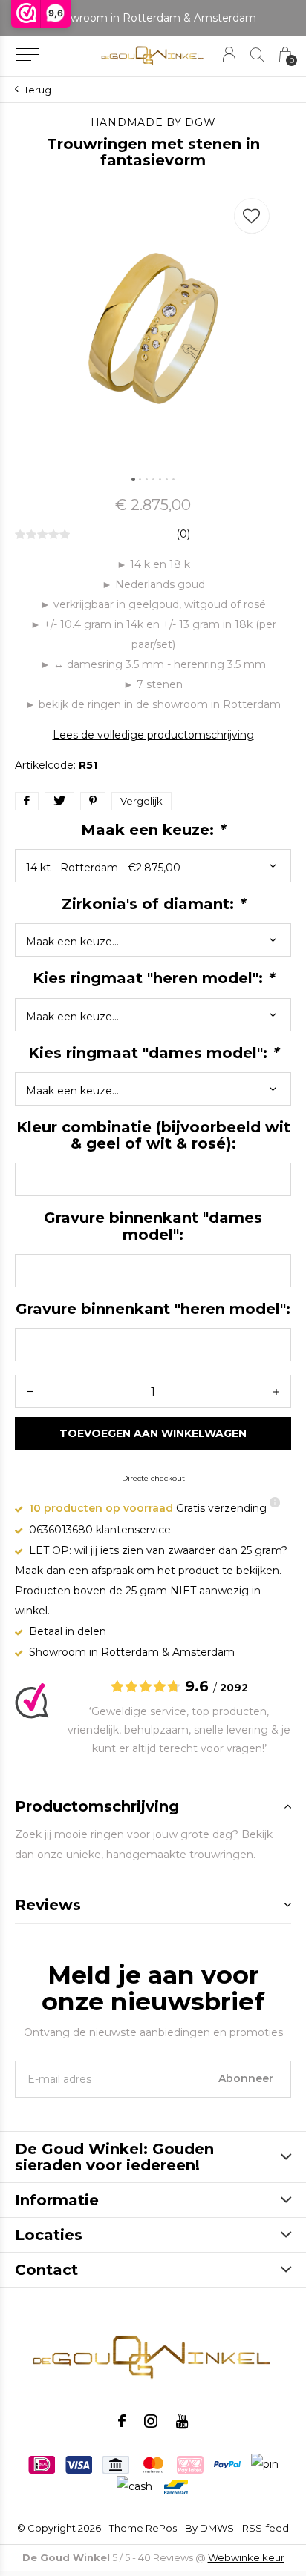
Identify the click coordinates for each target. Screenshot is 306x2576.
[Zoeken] (257, 55)
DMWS (217, 2528)
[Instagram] (151, 2421)
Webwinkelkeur (246, 2557)
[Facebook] (122, 2421)
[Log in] (229, 55)
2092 (234, 1688)
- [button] (30, 1391)
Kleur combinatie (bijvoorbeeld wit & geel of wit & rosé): (153, 1135)
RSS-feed (266, 2528)
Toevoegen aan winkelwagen (153, 1433)
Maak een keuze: (153, 830)
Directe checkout (153, 1478)
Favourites (252, 216)
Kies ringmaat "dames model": (153, 1053)
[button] (27, 55)
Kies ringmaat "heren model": (153, 978)
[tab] (153, 1806)
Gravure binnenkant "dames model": (153, 1226)
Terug (38, 90)
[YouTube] (182, 2421)
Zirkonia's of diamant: (153, 904)
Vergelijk (141, 801)
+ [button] (276, 1391)
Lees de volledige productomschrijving (153, 735)
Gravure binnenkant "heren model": (153, 1309)
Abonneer (246, 2078)
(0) (183, 534)
